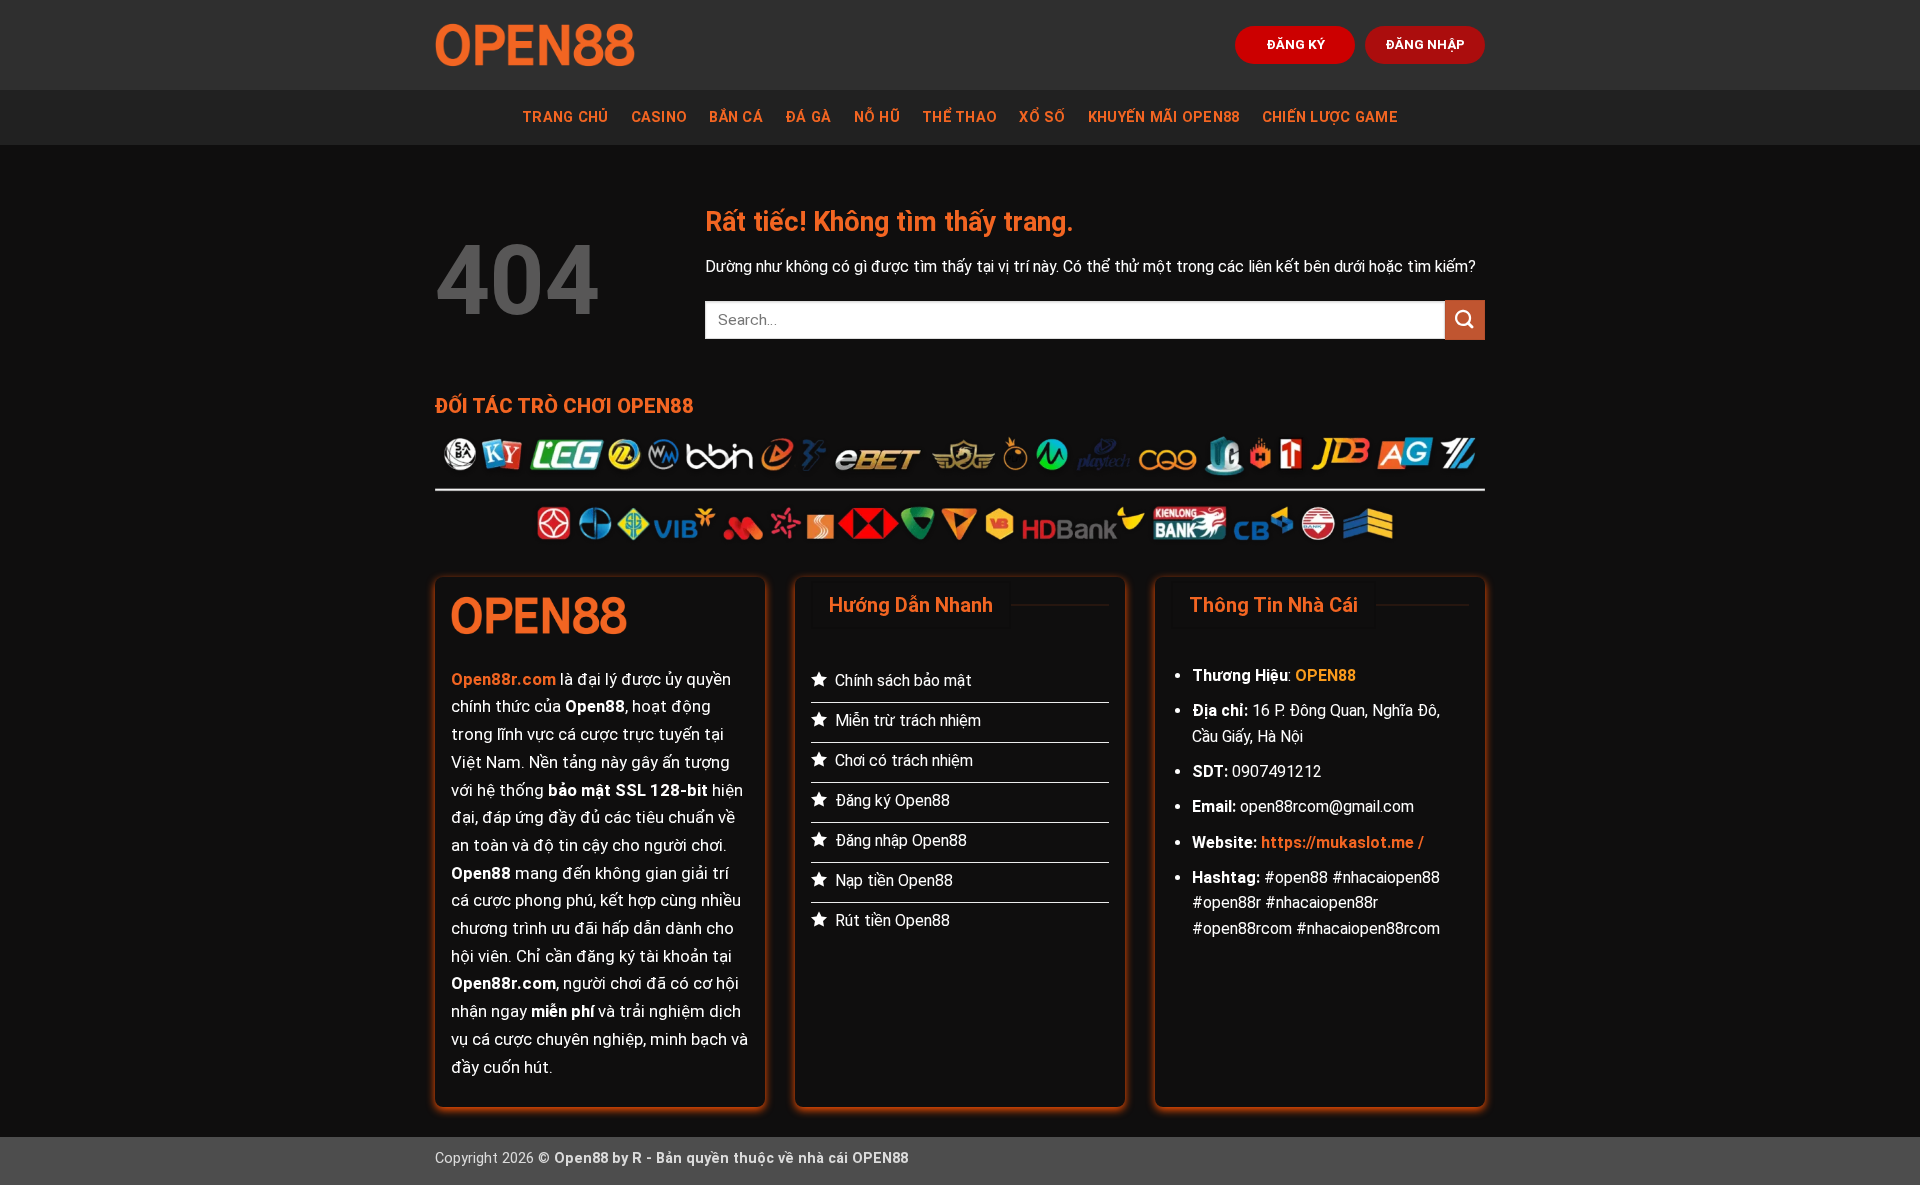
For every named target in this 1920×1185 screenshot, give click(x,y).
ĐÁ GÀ (808, 117)
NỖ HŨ (877, 117)
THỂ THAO (959, 117)
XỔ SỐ (1042, 117)
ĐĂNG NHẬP (1425, 44)
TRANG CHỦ (565, 117)
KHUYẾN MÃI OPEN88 (1164, 117)
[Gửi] (1465, 319)
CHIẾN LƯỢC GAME (1330, 117)
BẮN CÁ (736, 117)
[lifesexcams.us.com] (535, 45)
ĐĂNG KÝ (1295, 44)
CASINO (659, 117)
